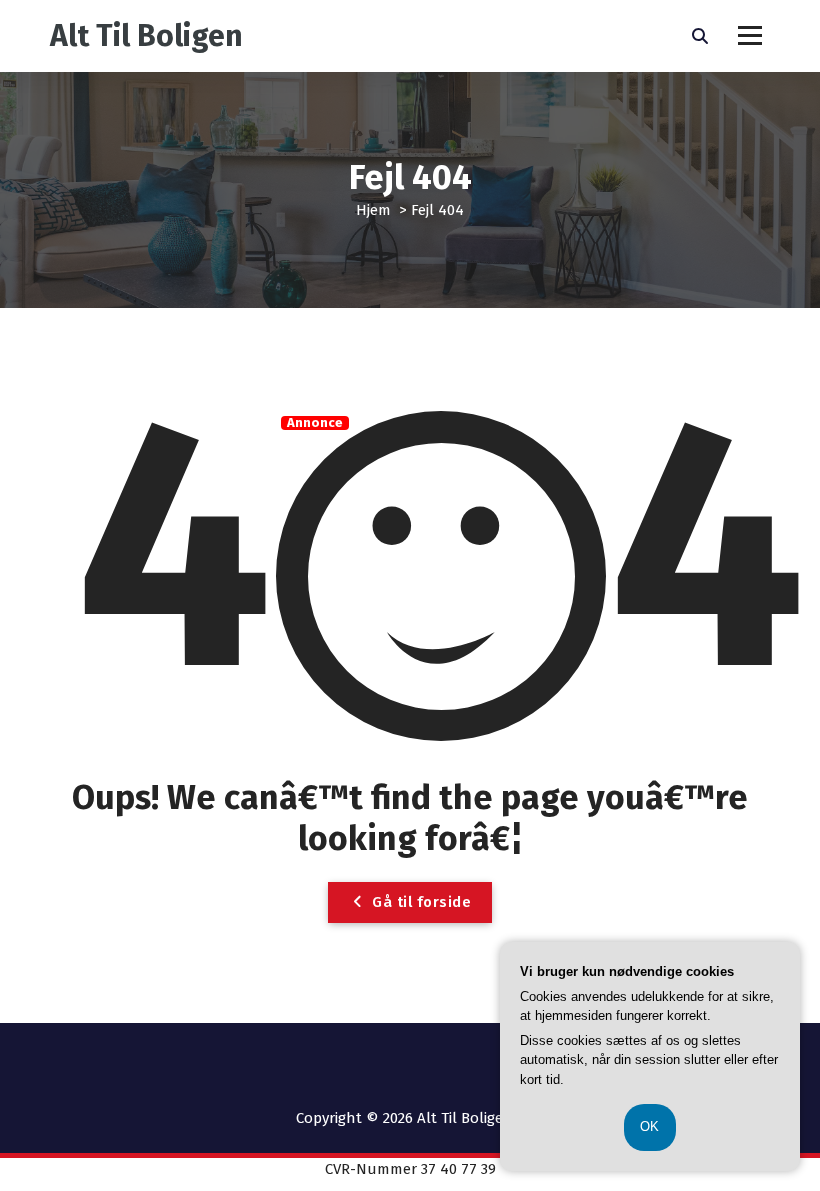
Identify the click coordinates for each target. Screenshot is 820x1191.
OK (650, 1126)
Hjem (373, 210)
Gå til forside (420, 902)
